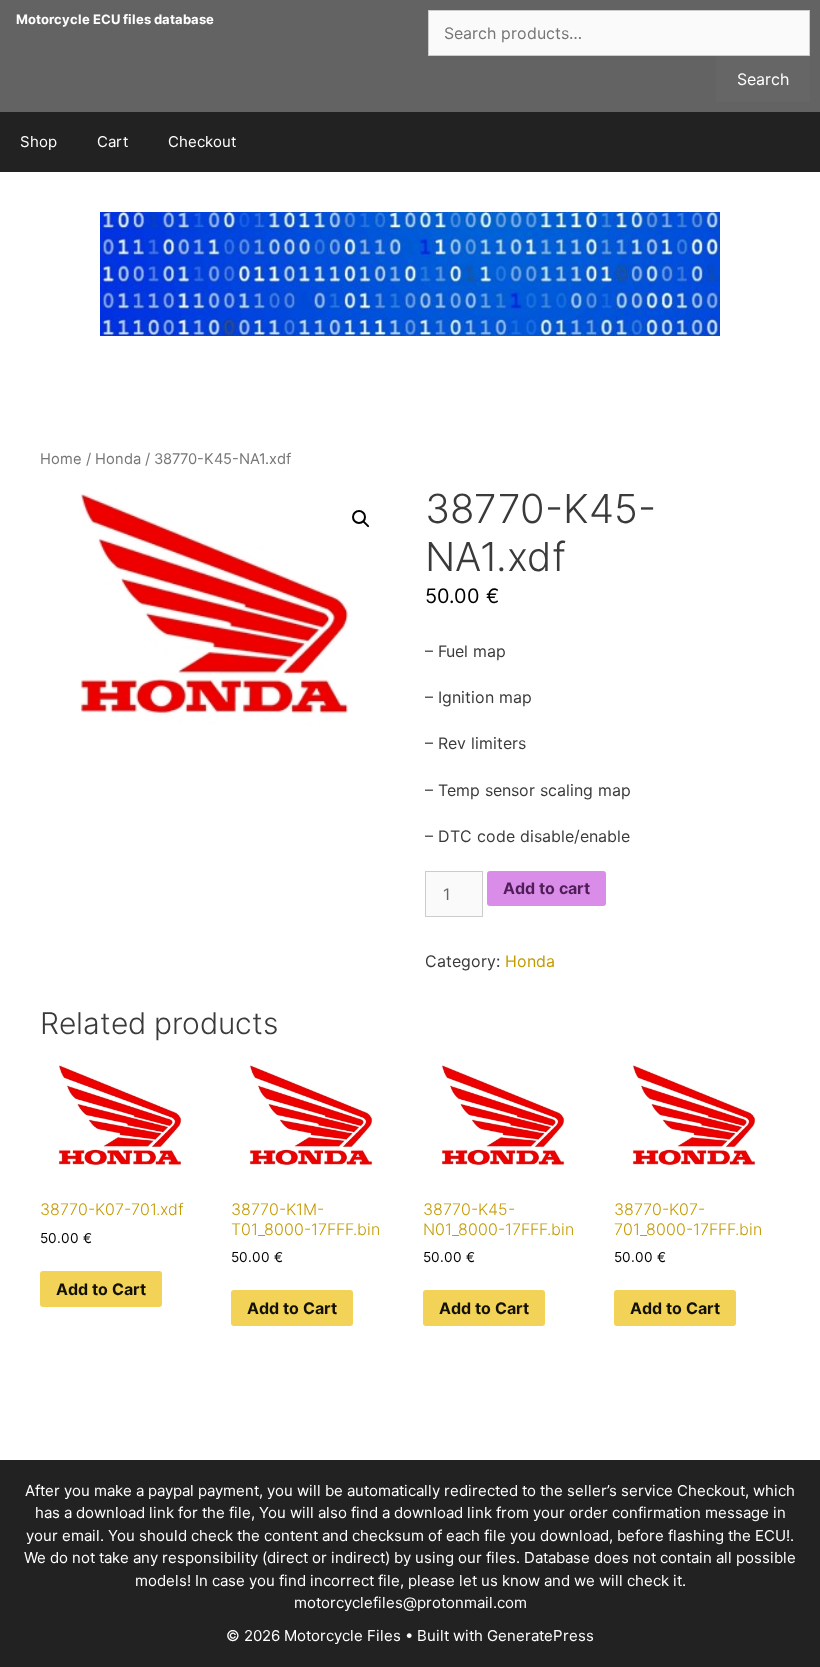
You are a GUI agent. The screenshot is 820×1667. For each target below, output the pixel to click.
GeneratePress (540, 1635)
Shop (38, 141)
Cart (112, 141)
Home (61, 459)
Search (763, 79)
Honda (118, 459)
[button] (361, 519)
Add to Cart (101, 1289)
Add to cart (546, 888)
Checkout (202, 141)
